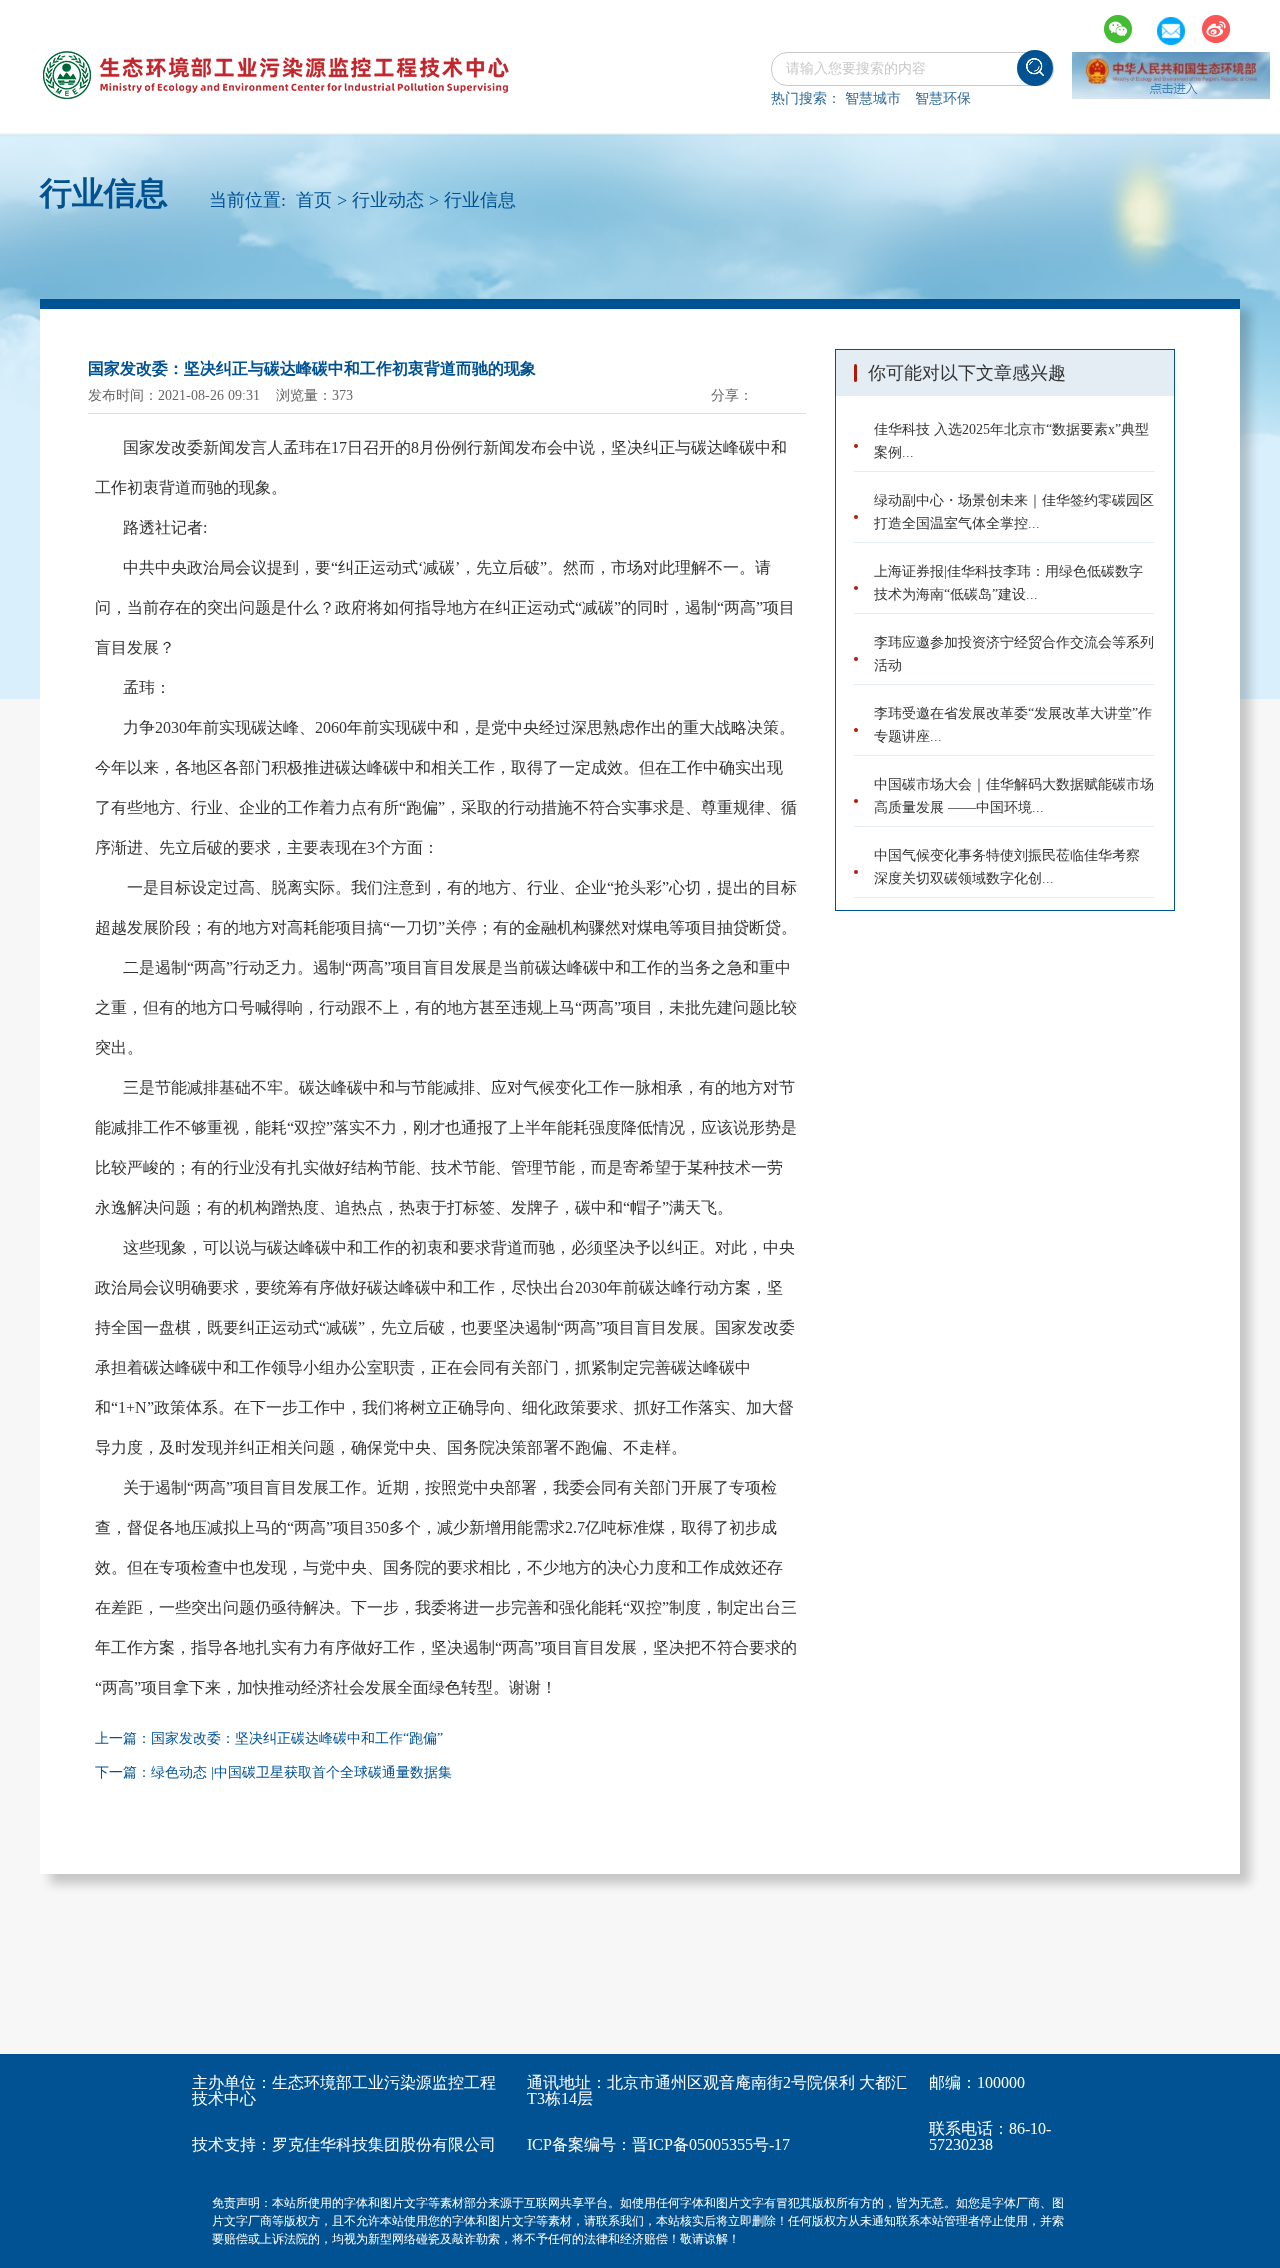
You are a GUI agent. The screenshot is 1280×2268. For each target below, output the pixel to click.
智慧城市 (873, 98)
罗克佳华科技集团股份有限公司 (384, 2144)
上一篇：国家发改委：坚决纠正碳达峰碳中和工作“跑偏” (269, 1738)
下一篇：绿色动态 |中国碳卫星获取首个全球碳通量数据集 (273, 1772)
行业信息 (480, 200)
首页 (314, 200)
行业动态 (388, 200)
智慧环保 (943, 98)
